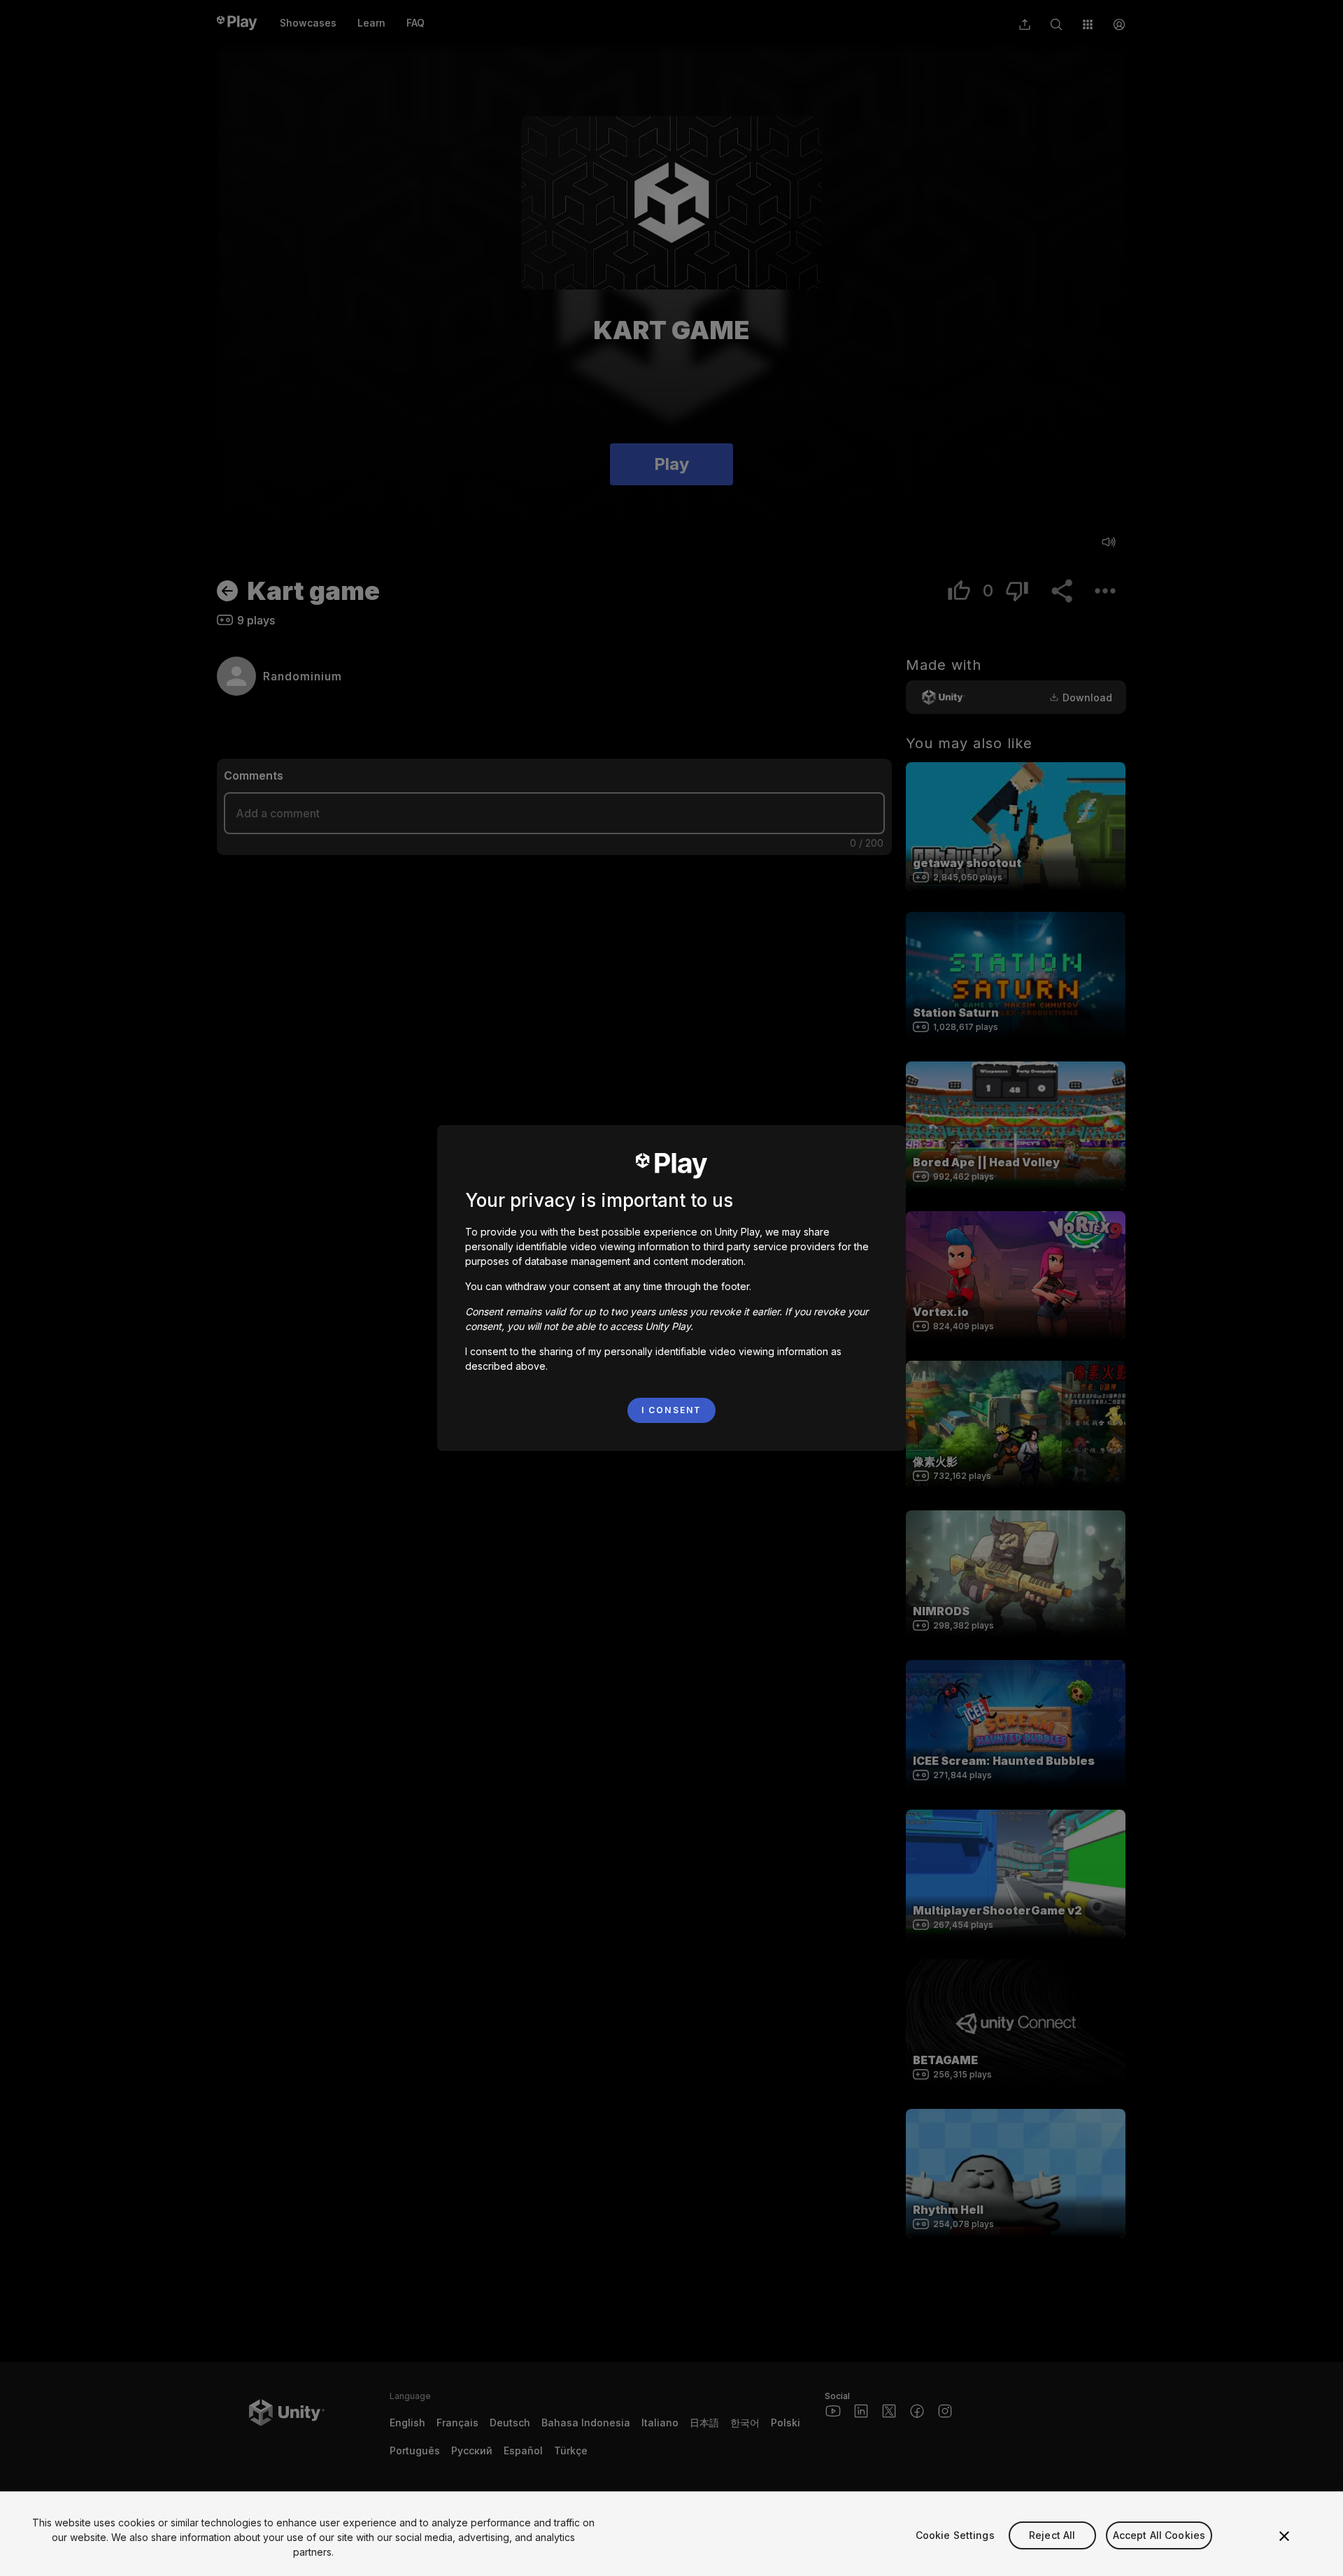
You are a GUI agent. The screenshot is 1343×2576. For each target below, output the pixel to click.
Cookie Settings (955, 2535)
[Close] (1284, 2536)
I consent (671, 1410)
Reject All (1052, 2535)
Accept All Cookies (1159, 2535)
